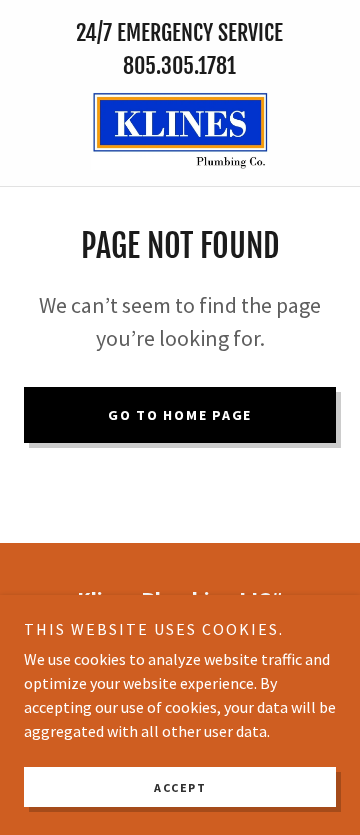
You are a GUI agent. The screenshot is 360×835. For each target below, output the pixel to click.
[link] (180, 130)
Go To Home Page (180, 415)
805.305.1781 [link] (179, 65)
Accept (180, 787)
